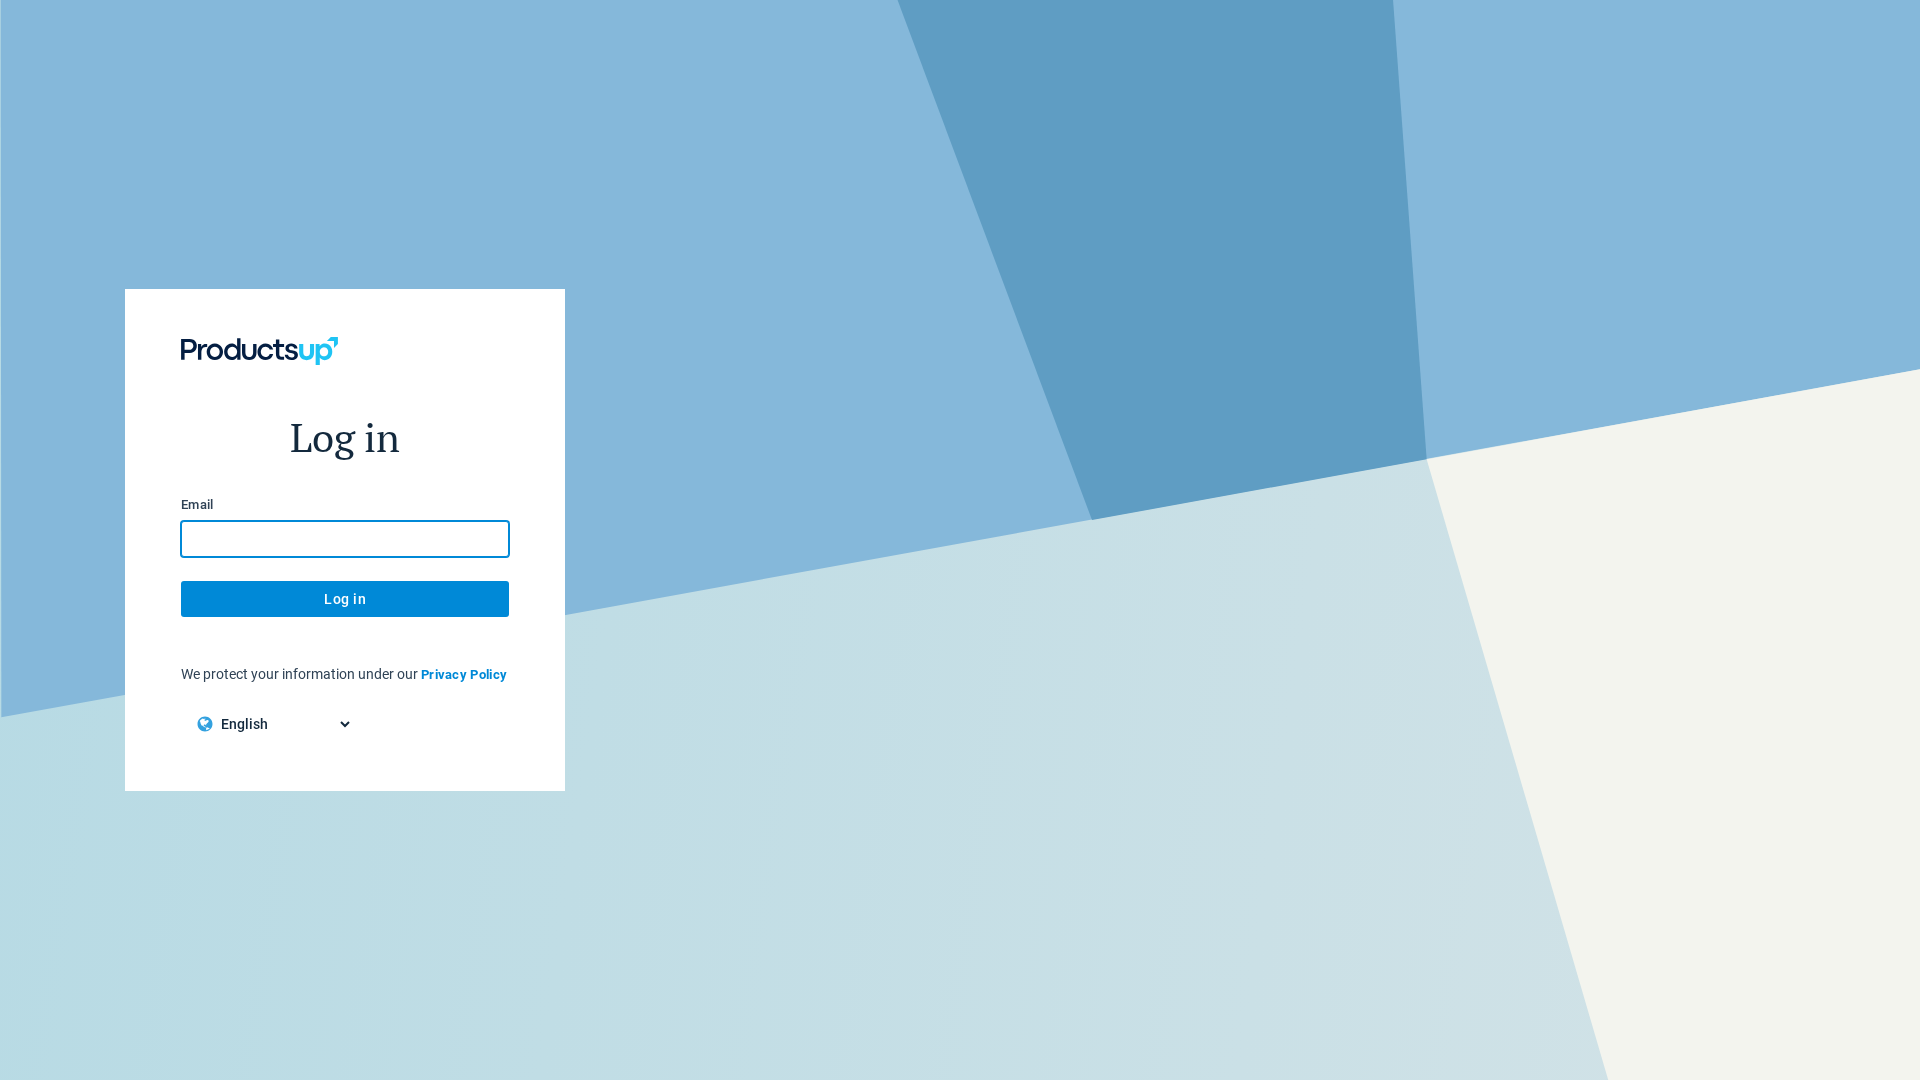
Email (197, 504)
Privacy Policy (464, 674)
